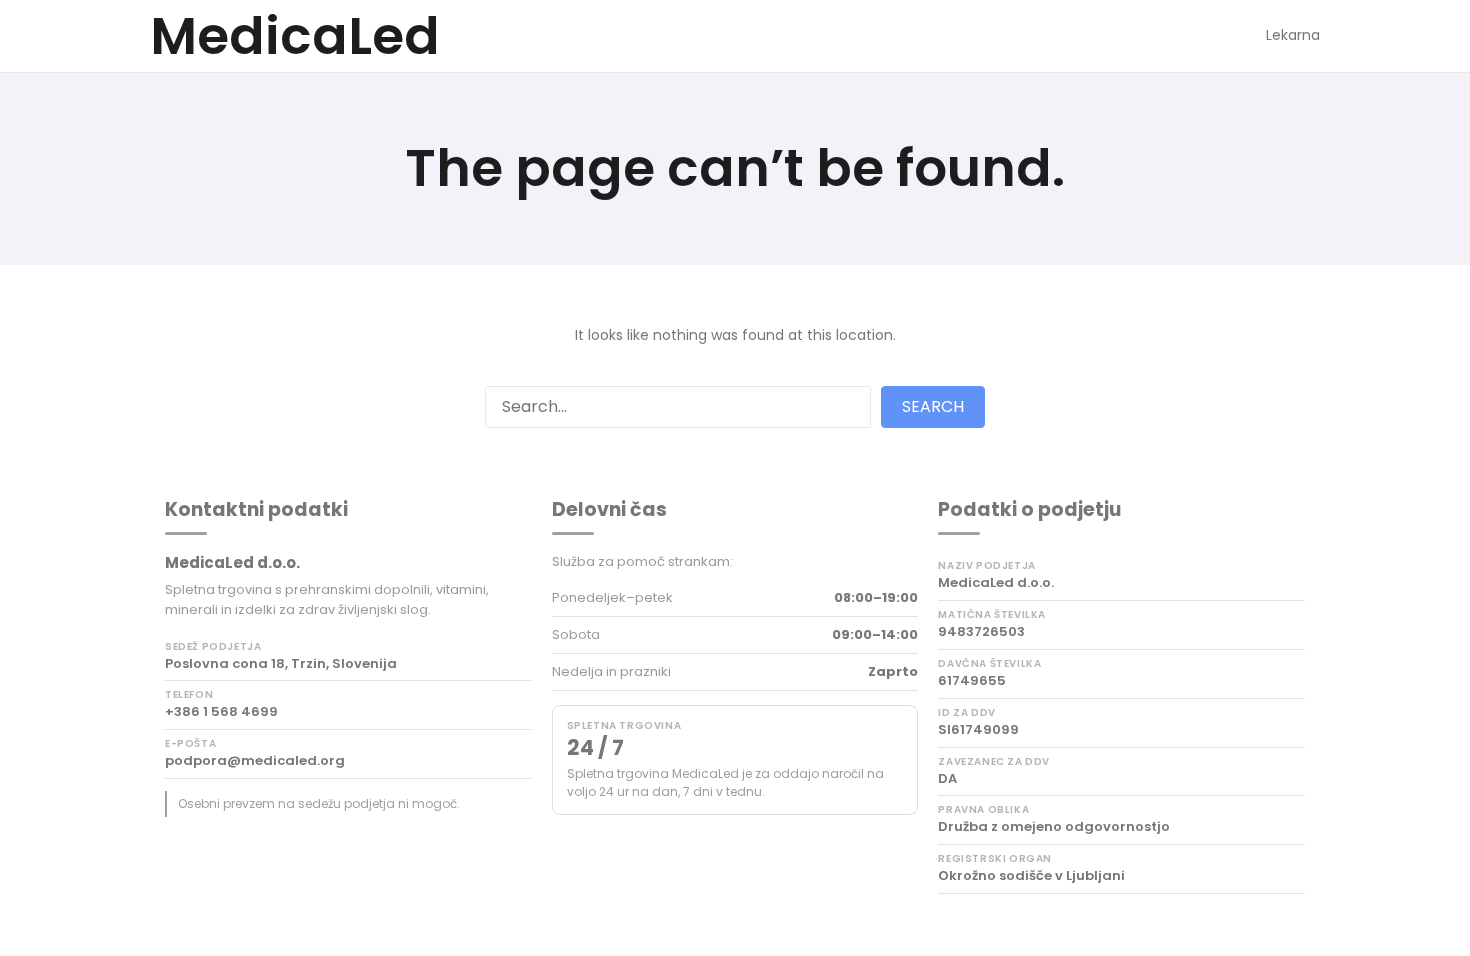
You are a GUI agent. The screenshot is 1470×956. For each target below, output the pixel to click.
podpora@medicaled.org (255, 761)
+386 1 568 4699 (221, 712)
